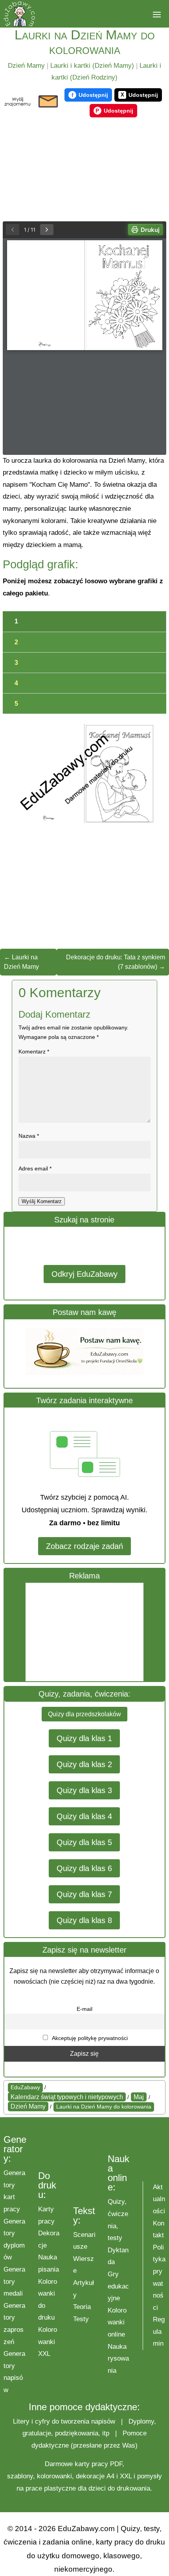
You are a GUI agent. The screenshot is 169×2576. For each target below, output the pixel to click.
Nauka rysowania (118, 2359)
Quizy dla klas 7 (84, 1894)
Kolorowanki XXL (48, 2342)
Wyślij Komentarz (42, 1201)
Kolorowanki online (117, 2322)
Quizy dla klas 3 (84, 1790)
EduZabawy (25, 2087)
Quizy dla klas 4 (84, 1816)
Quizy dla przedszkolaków (84, 1714)
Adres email (35, 1168)
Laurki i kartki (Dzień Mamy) (92, 66)
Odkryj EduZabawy (84, 1274)
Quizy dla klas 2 (84, 1764)
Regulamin (159, 2331)
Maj (139, 2097)
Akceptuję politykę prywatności (89, 2038)
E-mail (84, 2009)
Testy (81, 2319)
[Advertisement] (84, 1632)
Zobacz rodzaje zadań (84, 1546)
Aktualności (159, 2199)
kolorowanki (54, 2476)
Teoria (82, 2307)
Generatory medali (14, 2281)
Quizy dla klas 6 (84, 1868)
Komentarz (34, 1052)
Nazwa (29, 1136)
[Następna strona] (47, 230)
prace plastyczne (51, 2488)
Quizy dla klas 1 (84, 1738)
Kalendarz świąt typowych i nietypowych (67, 2097)
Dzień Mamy (26, 66)
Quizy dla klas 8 (84, 1920)
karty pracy (91, 2464)
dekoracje (90, 2476)
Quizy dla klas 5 (84, 1842)
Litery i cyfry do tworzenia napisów (64, 2421)
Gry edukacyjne (118, 2286)
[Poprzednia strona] (13, 230)
